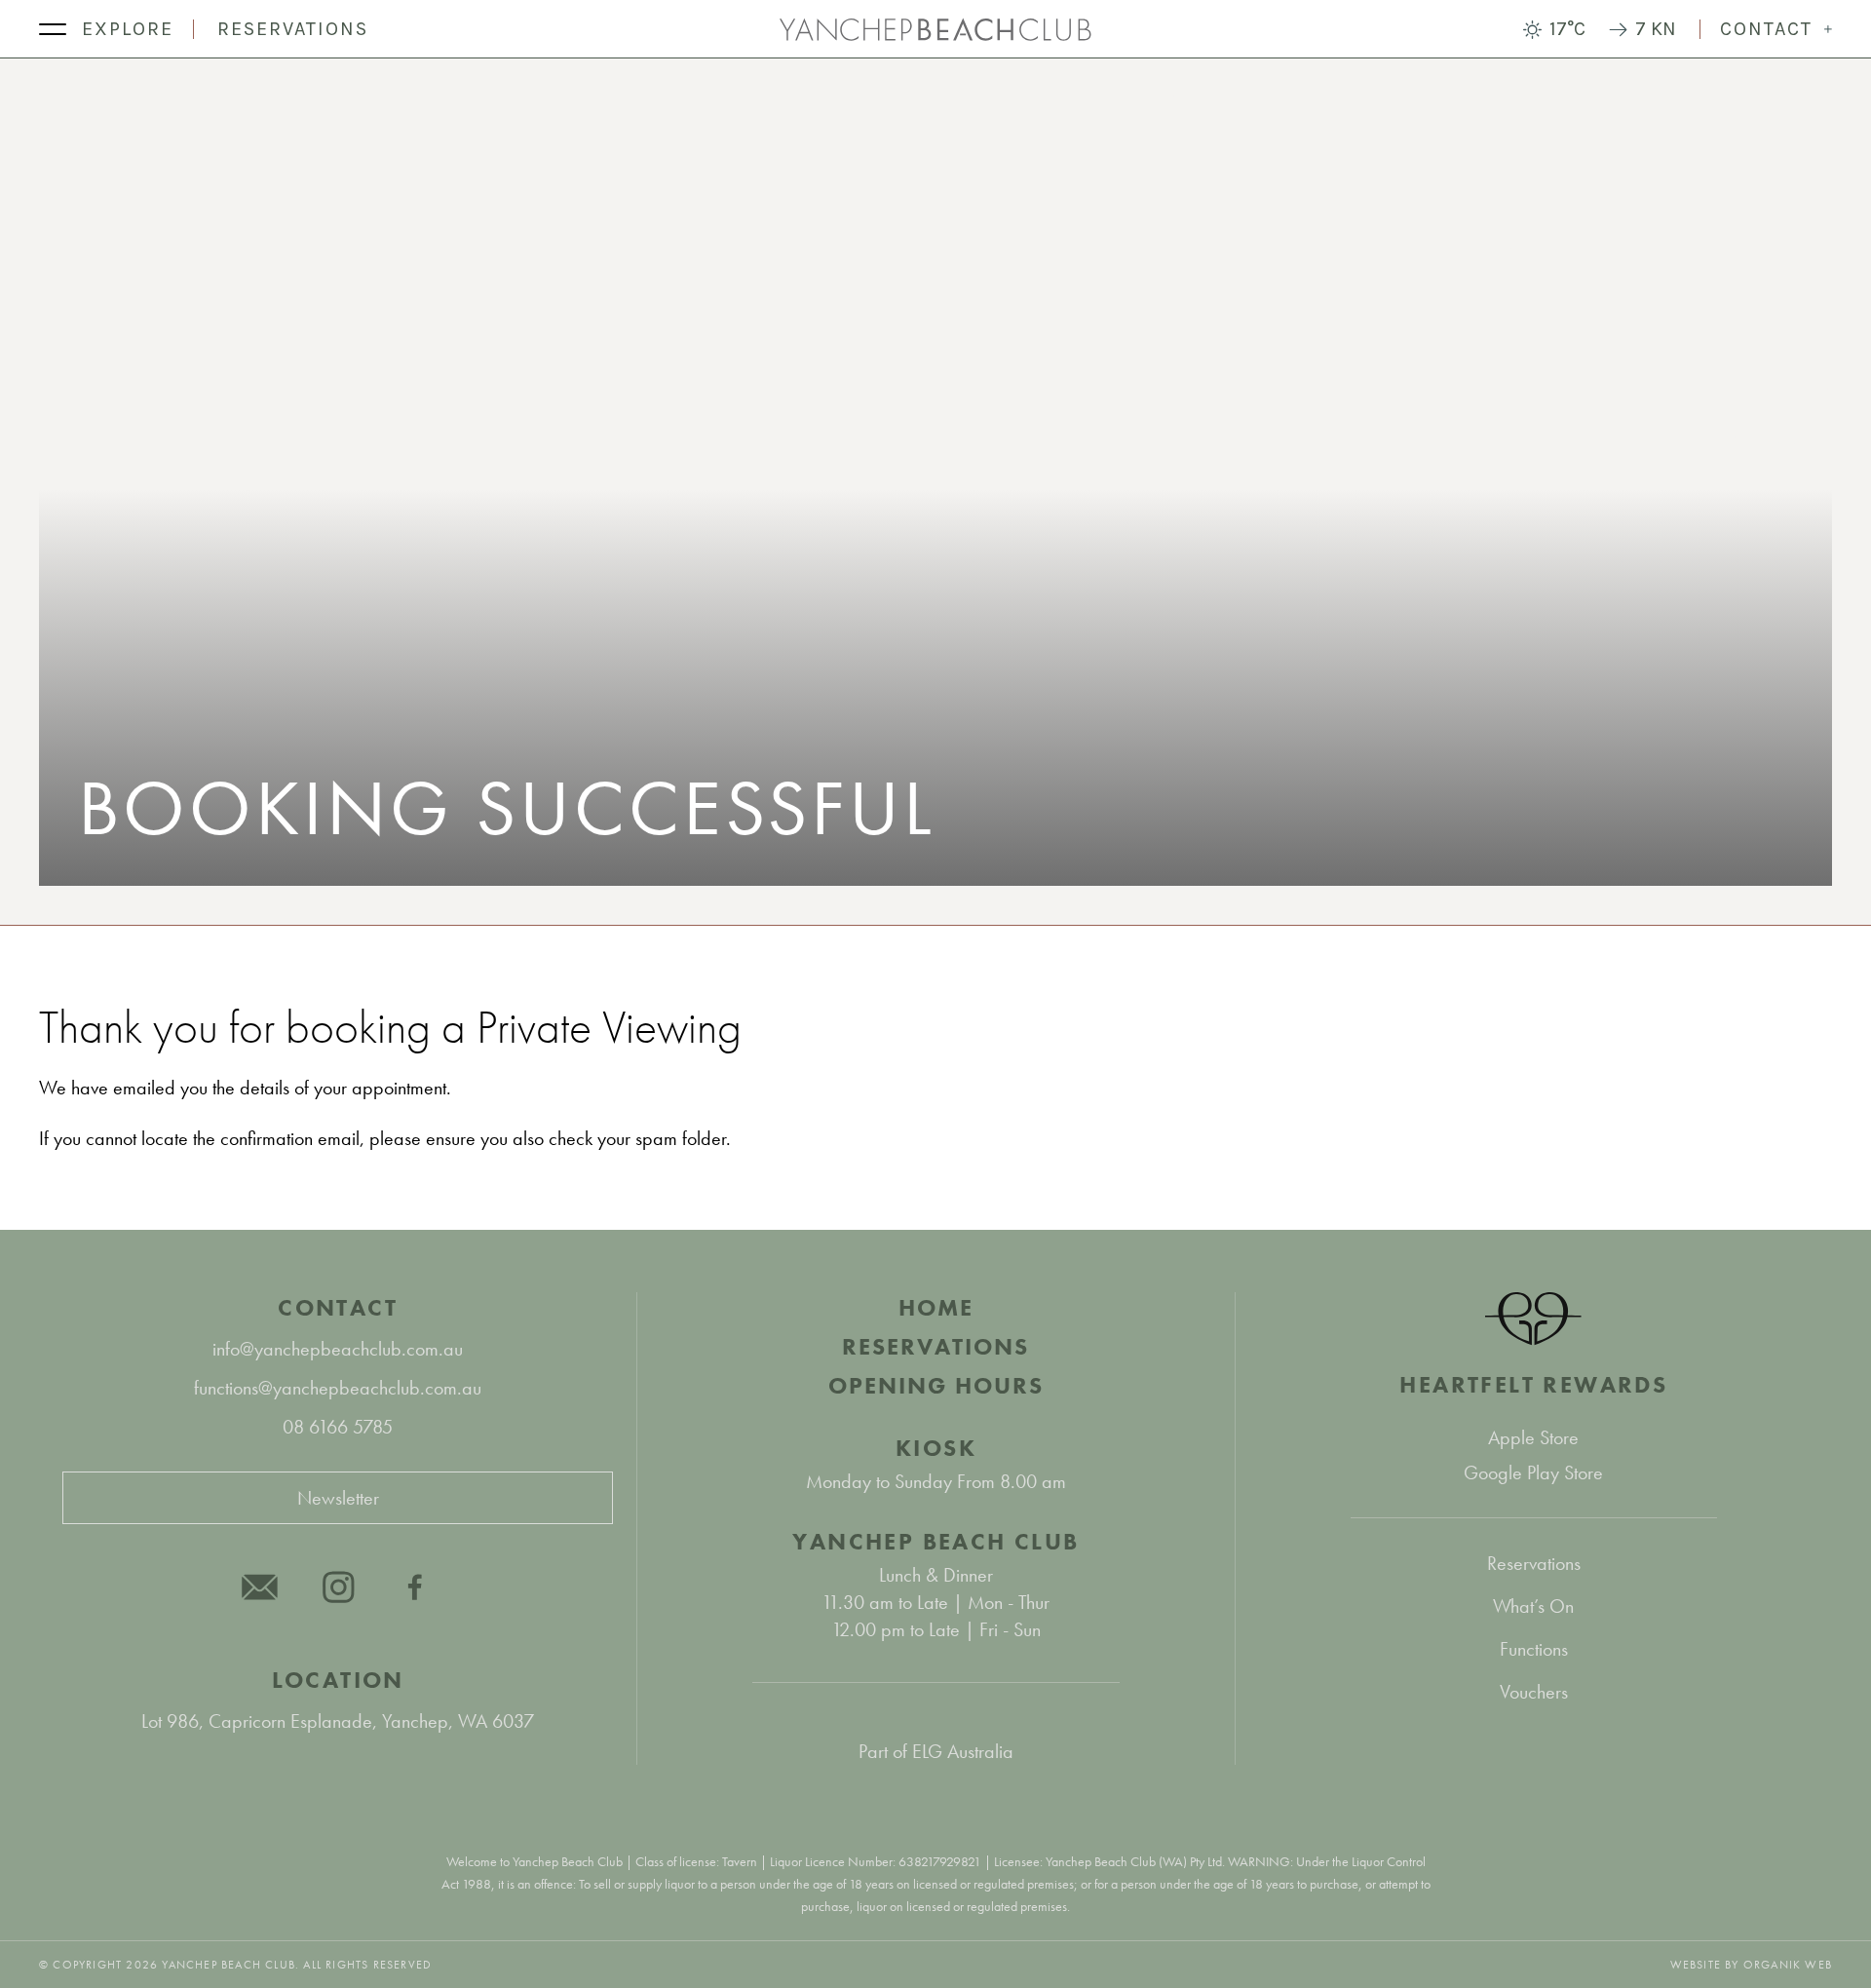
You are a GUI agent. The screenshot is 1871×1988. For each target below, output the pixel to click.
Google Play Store (1533, 1472)
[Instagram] (338, 1587)
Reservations (293, 29)
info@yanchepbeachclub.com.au (338, 1349)
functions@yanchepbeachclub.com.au (338, 1388)
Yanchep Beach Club (935, 1541)
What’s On (1533, 1606)
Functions (1534, 1649)
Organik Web (1788, 1965)
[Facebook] (416, 1587)
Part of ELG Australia (936, 1751)
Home (936, 1307)
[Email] (260, 1587)
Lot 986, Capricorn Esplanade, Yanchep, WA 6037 (338, 1721)
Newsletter (338, 1498)
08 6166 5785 (338, 1427)
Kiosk (936, 1448)
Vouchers (1534, 1692)
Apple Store (1533, 1437)
